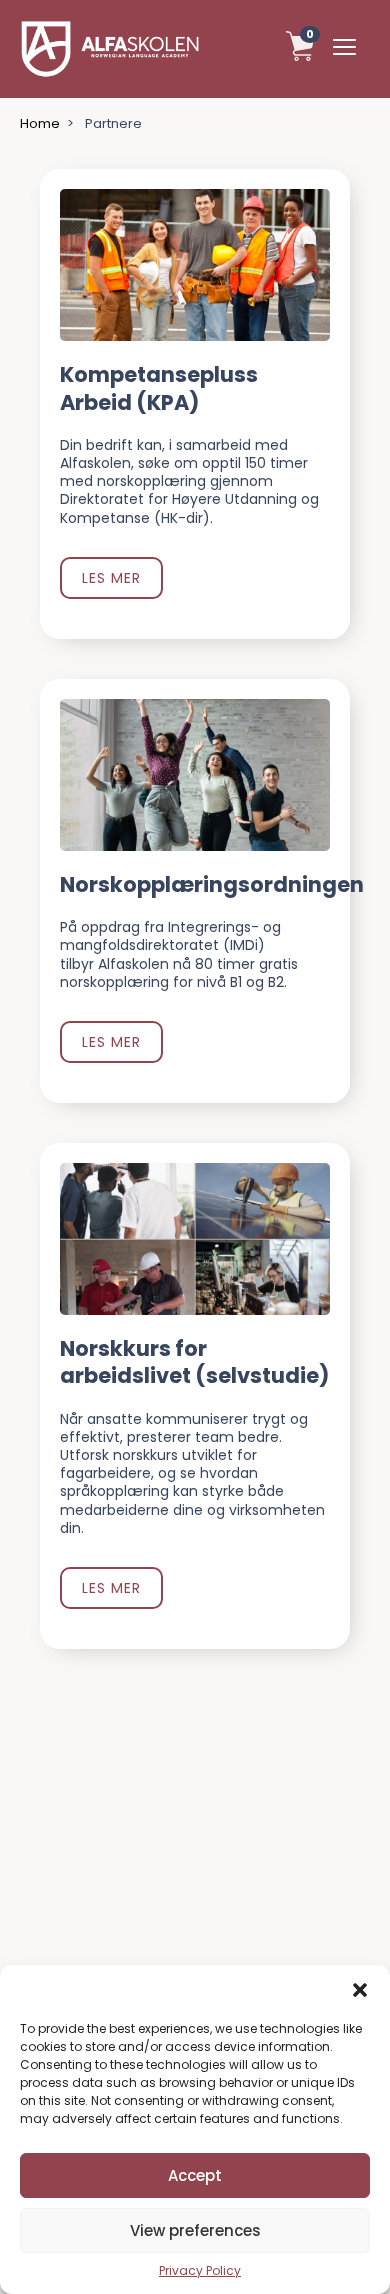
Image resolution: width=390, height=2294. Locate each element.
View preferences (195, 2230)
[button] (360, 1990)
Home (40, 124)
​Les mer (111, 578)
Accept (195, 2175)
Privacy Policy (200, 2271)
